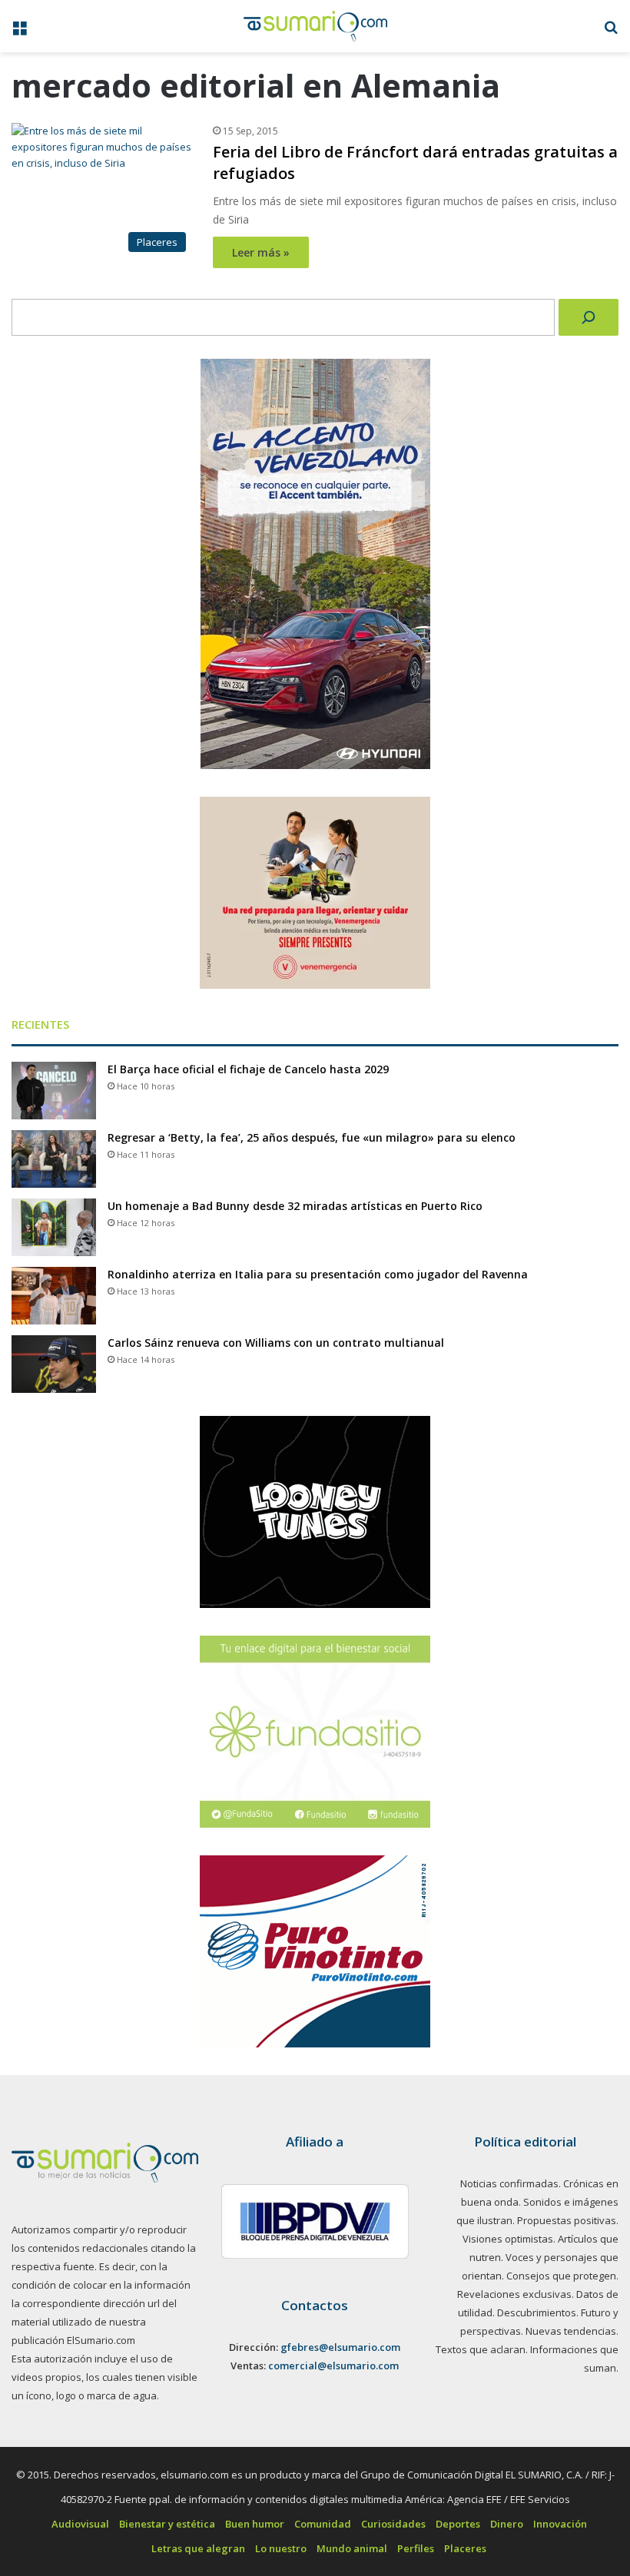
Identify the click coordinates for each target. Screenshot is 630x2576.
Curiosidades (393, 2524)
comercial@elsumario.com (333, 2365)
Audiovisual (80, 2524)
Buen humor (255, 2524)
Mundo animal (352, 2548)
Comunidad (323, 2524)
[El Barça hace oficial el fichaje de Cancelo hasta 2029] (54, 1091)
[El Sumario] (315, 26)
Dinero (507, 2524)
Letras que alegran (198, 2548)
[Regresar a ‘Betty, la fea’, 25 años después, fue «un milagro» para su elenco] (54, 1159)
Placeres (465, 2548)
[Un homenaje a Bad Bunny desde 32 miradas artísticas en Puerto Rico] (54, 1227)
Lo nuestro (281, 2548)
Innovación (560, 2524)
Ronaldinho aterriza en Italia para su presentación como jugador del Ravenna (318, 1274)
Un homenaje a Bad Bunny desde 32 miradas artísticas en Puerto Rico (295, 1206)
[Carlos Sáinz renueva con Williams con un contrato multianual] (54, 1364)
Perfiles (416, 2548)
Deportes (458, 2524)
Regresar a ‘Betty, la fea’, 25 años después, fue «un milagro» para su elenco (312, 1137)
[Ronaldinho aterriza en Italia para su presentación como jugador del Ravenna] (54, 1296)
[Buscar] (589, 317)
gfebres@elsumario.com (340, 2347)
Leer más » (261, 252)
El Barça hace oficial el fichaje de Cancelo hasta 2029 (248, 1069)
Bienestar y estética (167, 2524)
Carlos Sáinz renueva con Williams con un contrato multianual (276, 1343)
